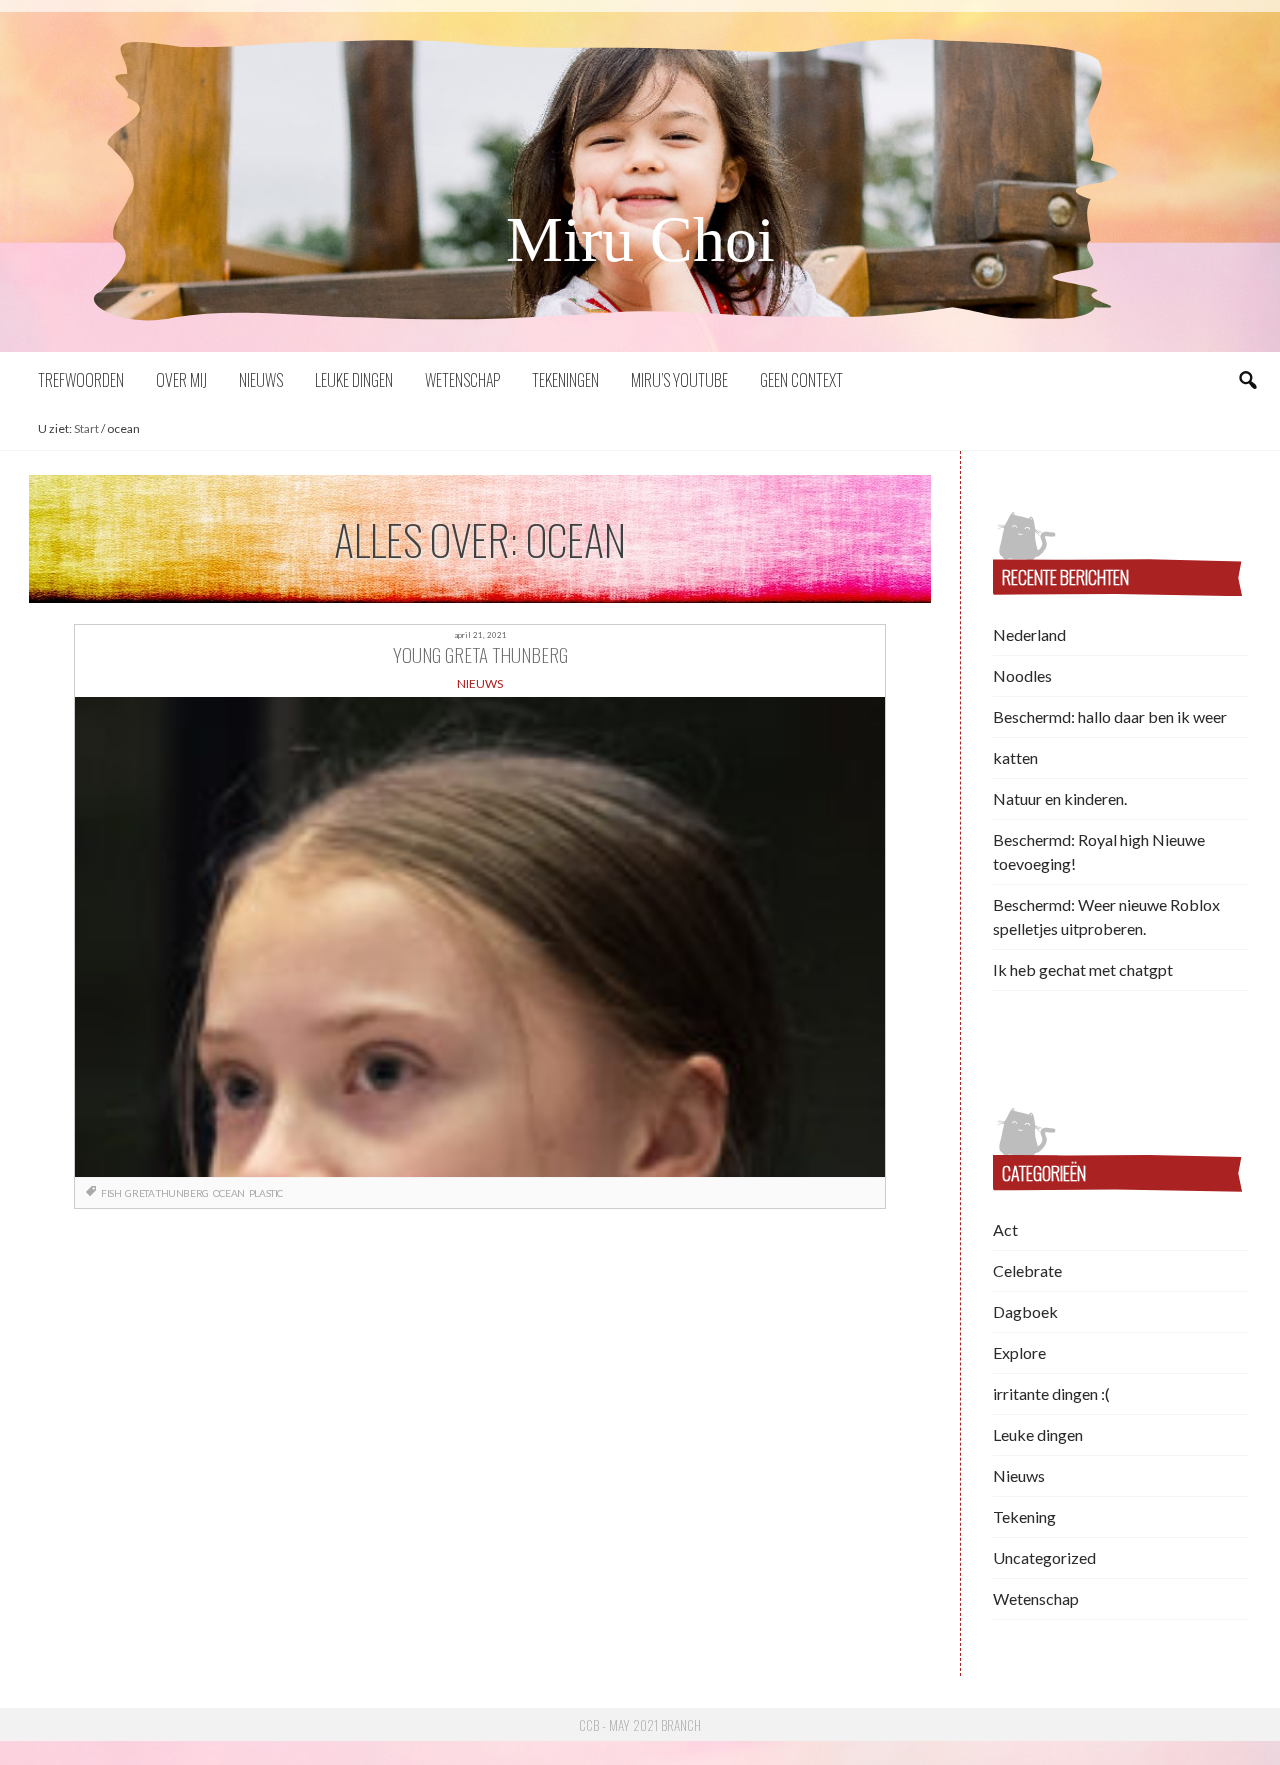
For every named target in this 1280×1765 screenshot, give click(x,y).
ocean (229, 1193)
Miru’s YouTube (679, 380)
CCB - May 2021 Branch (640, 1725)
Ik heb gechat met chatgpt (1083, 969)
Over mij (181, 380)
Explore (1019, 1352)
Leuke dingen (354, 380)
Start (86, 428)
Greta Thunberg (166, 1193)
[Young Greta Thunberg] (480, 937)
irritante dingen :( (1051, 1393)
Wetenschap (462, 380)
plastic (266, 1193)
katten (1015, 757)
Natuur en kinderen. (1060, 798)
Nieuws (261, 380)
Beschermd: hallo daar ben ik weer (1110, 716)
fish (111, 1193)
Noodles (1022, 675)
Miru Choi (640, 239)
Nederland (1029, 634)
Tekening (1024, 1516)
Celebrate (1027, 1270)
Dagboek (1025, 1311)
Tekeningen (565, 380)
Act (1005, 1229)
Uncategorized (1044, 1557)
